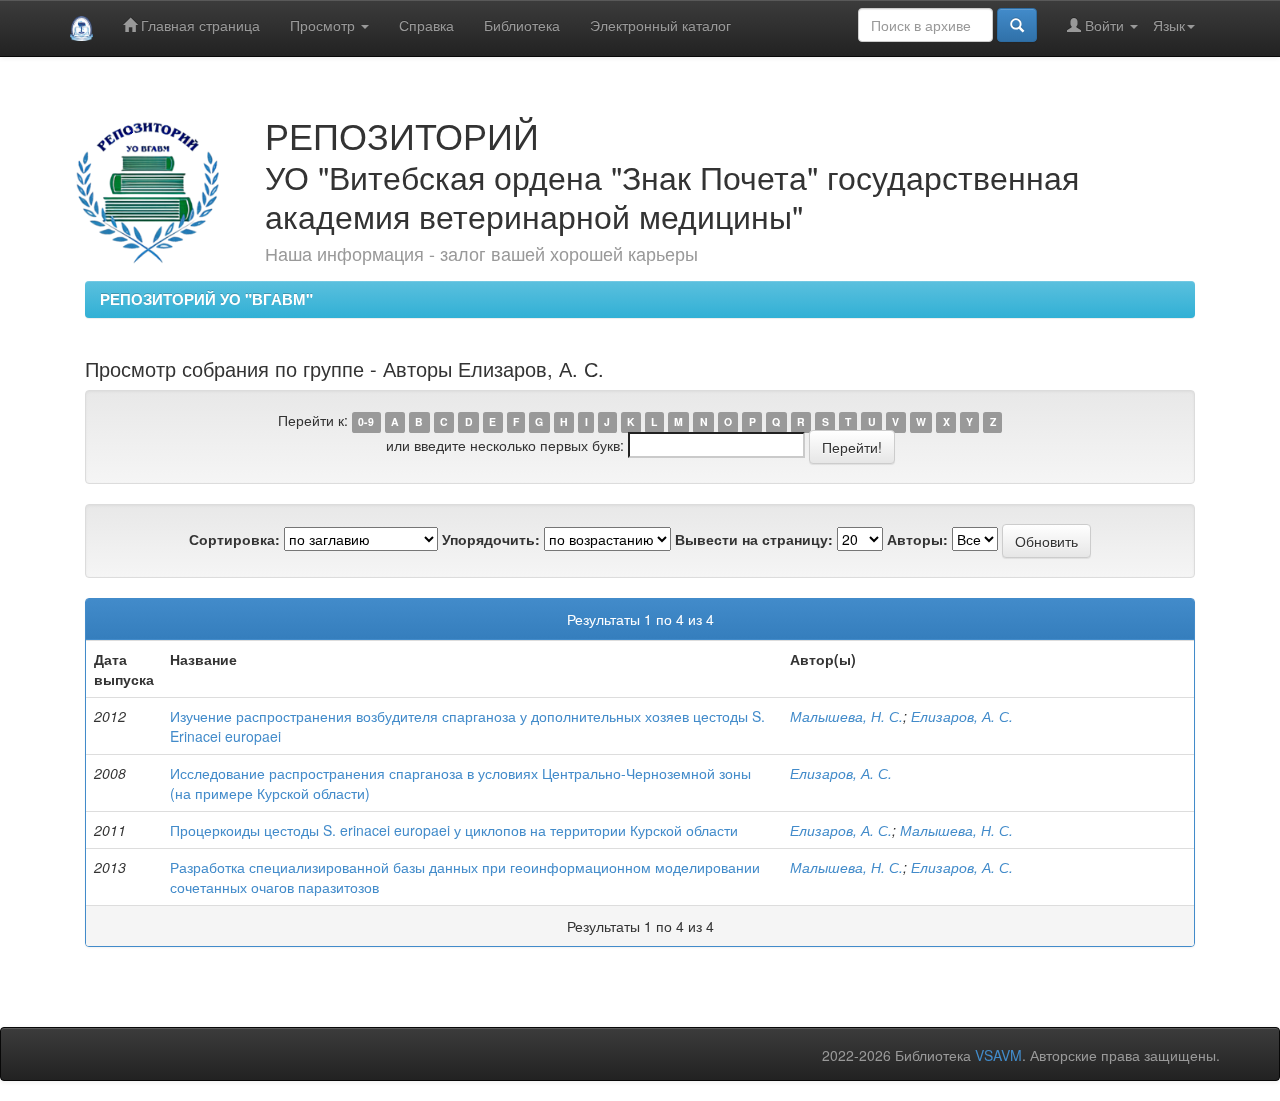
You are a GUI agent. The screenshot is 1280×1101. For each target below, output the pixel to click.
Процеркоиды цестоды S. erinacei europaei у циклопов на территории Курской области (454, 830)
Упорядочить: (491, 539)
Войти (1104, 25)
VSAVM (998, 1055)
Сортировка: (234, 539)
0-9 (366, 421)
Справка (426, 25)
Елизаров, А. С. (962, 716)
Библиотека (522, 25)
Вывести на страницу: (754, 539)
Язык (1169, 25)
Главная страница (198, 25)
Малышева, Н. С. (846, 716)
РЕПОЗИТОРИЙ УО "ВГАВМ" (206, 299)
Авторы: (917, 539)
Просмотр (324, 25)
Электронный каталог (660, 25)
